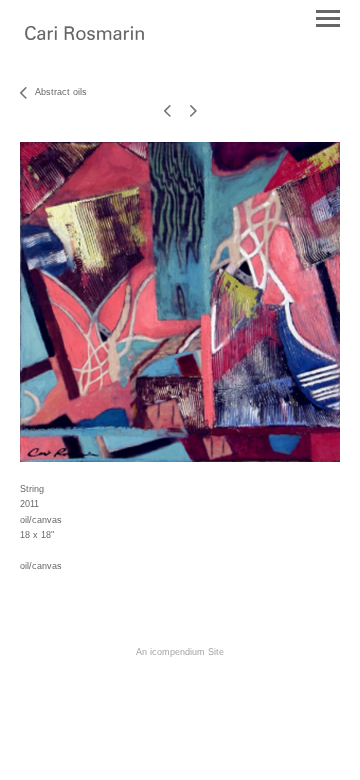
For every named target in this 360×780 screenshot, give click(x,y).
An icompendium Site (180, 652)
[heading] (84, 34)
